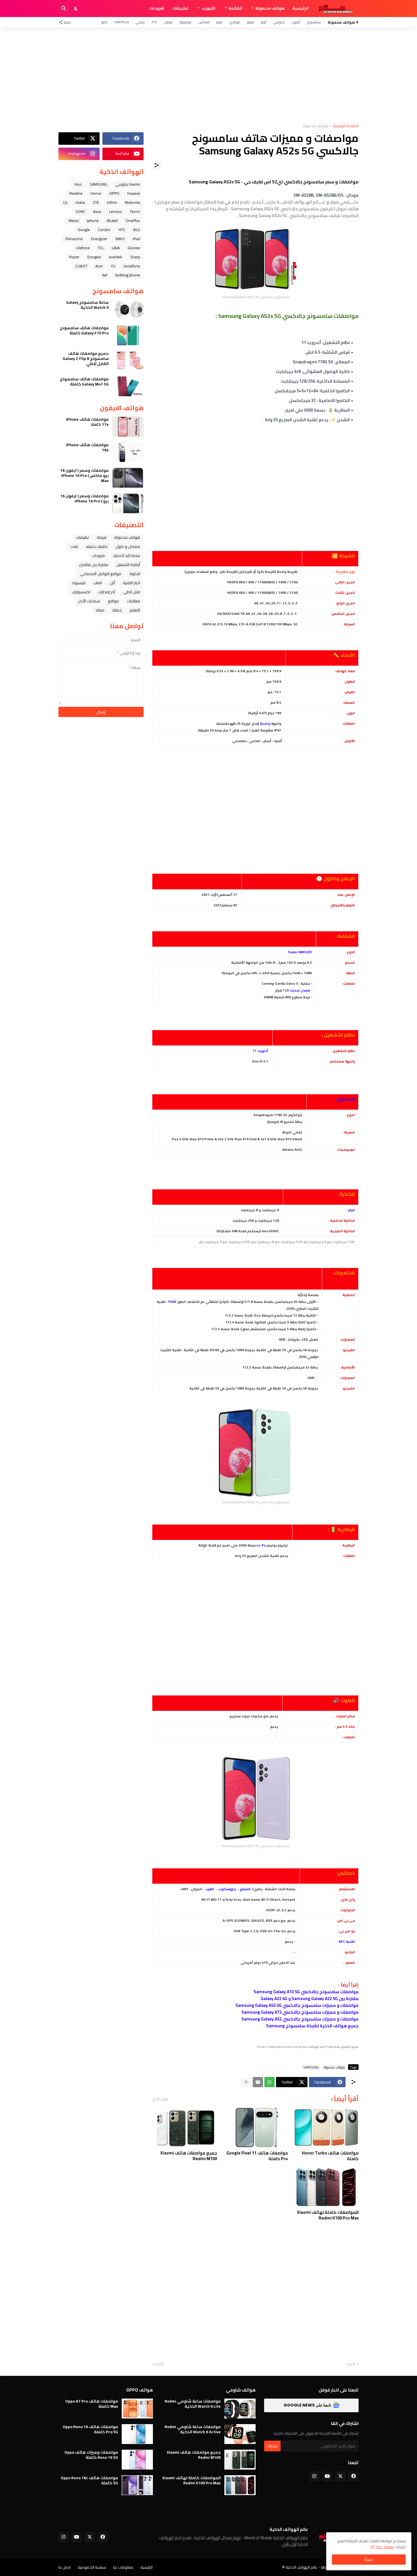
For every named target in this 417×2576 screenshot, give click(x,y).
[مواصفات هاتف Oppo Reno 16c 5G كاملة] (137, 2485)
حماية (117, 610)
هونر (219, 22)
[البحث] (64, 9)
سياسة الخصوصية (92, 2567)
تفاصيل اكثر (385, 2547)
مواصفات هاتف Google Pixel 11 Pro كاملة (257, 2156)
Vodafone (132, 266)
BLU (137, 230)
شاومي (279, 22)
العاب (98, 583)
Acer (99, 266)
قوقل (168, 22)
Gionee (134, 248)
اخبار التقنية (131, 583)
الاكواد (135, 574)
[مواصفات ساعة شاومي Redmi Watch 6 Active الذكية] (240, 2434)
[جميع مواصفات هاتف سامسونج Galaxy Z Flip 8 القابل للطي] (128, 361)
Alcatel (112, 221)
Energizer (99, 239)
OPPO (114, 193)
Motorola (132, 202)
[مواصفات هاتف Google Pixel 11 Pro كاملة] (255, 2128)
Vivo (78, 184)
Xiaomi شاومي (128, 184)
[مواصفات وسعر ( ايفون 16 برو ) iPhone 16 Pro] (128, 503)
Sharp (135, 257)
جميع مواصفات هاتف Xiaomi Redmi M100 (189, 2156)
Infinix (112, 202)
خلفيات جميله (97, 546)
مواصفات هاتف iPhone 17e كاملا (87, 422)
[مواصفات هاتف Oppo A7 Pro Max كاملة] (137, 2409)
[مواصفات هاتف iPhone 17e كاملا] (128, 427)
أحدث (351, 2364)
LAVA (116, 248)
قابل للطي (132, 592)
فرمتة (102, 537)
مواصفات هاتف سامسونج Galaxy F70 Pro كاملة (84, 330)
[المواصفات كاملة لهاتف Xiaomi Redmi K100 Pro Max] (326, 2187)
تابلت (74, 546)
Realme (76, 193)
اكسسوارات (81, 592)
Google (84, 230)
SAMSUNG (311, 2067)
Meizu (74, 221)
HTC (122, 230)
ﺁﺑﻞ (112, 583)
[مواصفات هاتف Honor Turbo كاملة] (326, 2128)
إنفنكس (204, 22)
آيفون (296, 22)
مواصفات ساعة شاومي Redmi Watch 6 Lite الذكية (193, 2404)
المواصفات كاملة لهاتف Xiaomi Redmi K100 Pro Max (328, 2215)
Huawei (134, 193)
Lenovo (116, 211)
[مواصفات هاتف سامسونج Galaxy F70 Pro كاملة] (128, 335)
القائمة (235, 8)
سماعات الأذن (89, 601)
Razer (74, 257)
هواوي (235, 22)
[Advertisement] (208, 76)
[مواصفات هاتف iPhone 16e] (128, 452)
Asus (97, 211)
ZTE (154, 22)
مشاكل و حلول (128, 546)
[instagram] (314, 2476)
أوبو (264, 22)
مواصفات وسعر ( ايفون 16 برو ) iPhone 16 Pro (84, 498)
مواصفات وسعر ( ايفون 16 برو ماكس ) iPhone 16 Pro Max (84, 476)
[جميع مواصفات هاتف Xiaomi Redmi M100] (185, 2128)
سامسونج (314, 22)
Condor (104, 230)
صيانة (100, 610)
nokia (80, 202)
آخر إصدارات (107, 592)
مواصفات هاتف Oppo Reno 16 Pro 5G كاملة (90, 2429)
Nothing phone (128, 275)
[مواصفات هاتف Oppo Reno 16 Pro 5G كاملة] (137, 2434)
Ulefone (83, 248)
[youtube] (327, 2476)
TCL (101, 248)
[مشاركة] (157, 165)
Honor (96, 193)
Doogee (94, 257)
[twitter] (340, 2476)
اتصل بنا (65, 2567)
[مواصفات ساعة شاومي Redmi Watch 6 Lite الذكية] (240, 2409)
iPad (136, 239)
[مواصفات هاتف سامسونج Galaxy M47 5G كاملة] (128, 386)
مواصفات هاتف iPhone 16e (87, 447)
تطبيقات (180, 8)
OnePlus (122, 22)
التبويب (208, 8)
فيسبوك (79, 583)
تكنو (104, 22)
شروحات (157, 8)
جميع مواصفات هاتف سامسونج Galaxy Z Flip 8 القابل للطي (86, 359)
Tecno (135, 211)
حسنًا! (369, 2560)
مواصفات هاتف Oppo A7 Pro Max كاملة (92, 2404)
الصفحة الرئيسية (346, 126)
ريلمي (140, 22)
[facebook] (353, 2476)
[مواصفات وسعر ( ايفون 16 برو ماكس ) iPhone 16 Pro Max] (128, 478)
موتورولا (185, 22)
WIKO (120, 239)
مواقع (113, 601)
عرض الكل (160, 2099)
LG (65, 202)
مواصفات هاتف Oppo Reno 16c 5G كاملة (89, 2480)
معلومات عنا (123, 2567)
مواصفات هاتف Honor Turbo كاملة (330, 2156)
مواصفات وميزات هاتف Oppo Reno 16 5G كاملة (91, 2455)
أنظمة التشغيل (128, 565)
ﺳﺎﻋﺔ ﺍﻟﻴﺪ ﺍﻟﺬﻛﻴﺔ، (127, 556)
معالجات (133, 601)
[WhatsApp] (269, 2082)
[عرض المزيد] (246, 2082)
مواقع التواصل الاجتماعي (101, 574)
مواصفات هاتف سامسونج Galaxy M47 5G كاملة (84, 382)
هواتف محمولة (270, 8)
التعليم (135, 610)
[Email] (258, 2082)
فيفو (250, 22)
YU (113, 266)
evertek (116, 257)
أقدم (159, 2364)
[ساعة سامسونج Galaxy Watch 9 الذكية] (128, 310)
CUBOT (81, 266)
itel (105, 275)
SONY (80, 211)
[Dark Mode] (76, 9)
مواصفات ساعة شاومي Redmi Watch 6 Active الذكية (193, 2429)
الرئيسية (301, 8)
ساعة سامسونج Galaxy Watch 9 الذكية (87, 305)
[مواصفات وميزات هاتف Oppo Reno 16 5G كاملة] (137, 2460)
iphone (93, 221)
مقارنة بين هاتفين (94, 565)
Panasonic (74, 239)
